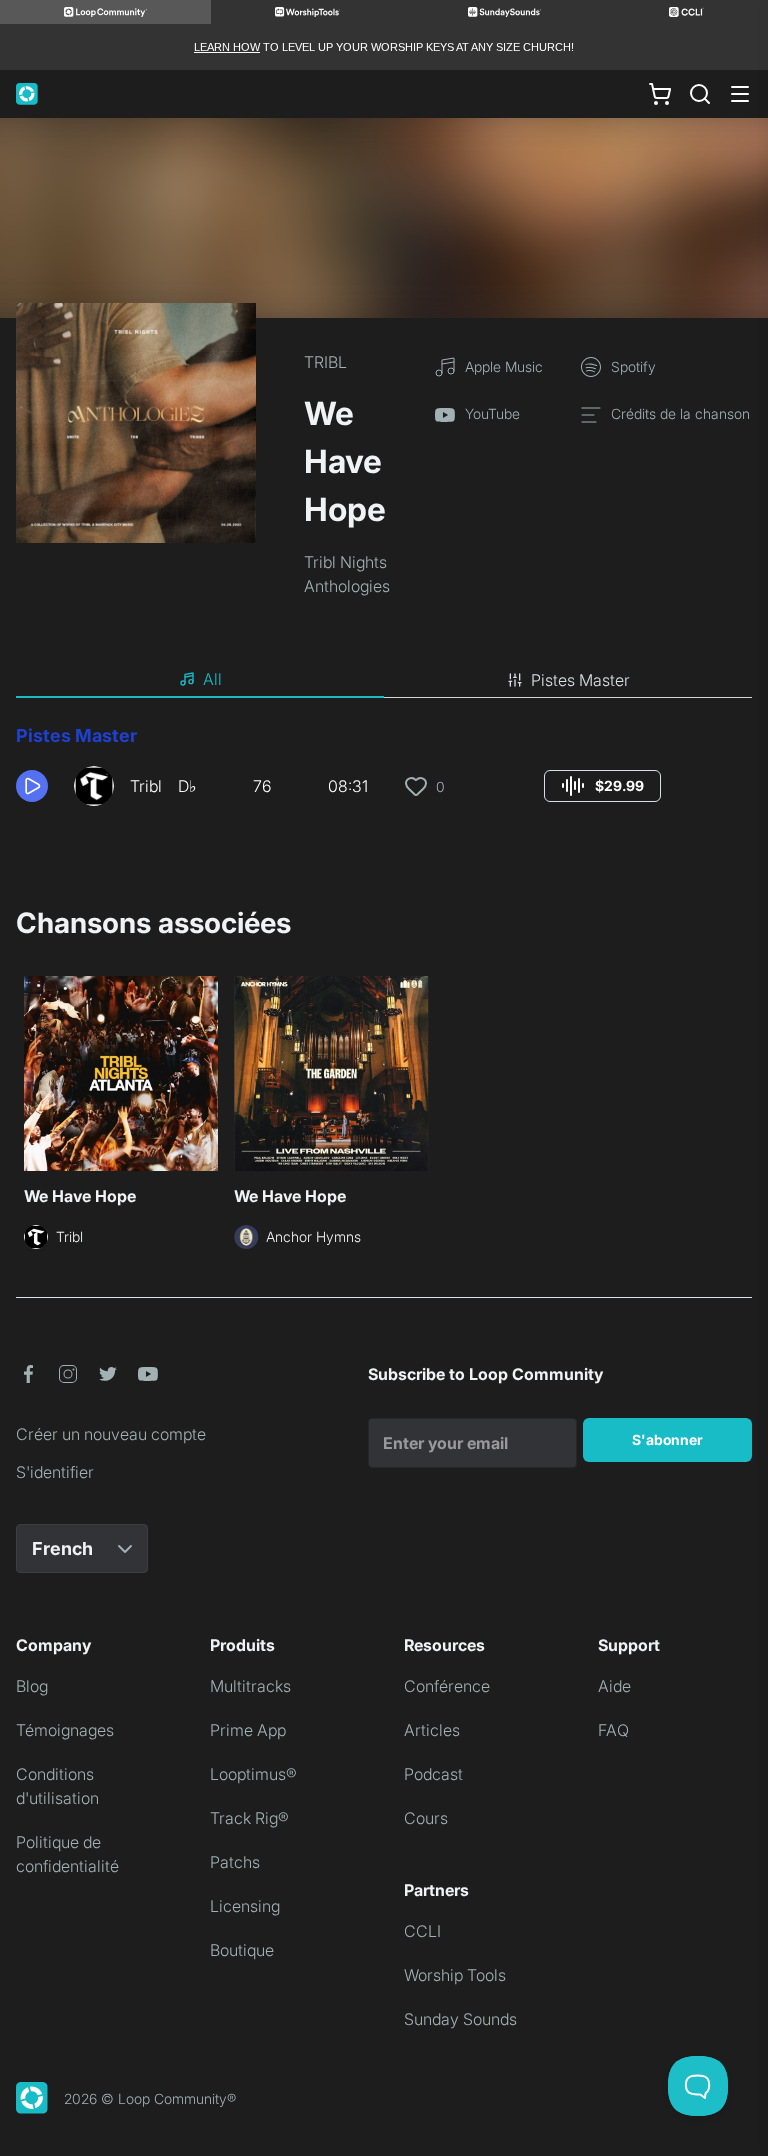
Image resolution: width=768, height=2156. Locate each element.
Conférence (447, 1686)
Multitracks (250, 1686)
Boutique (242, 1950)
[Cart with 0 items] (660, 94)
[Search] (700, 94)
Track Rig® (249, 1818)
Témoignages (65, 1730)
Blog (32, 1686)
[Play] (32, 786)
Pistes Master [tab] (580, 680)
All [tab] (212, 679)
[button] (37, 786)
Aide (614, 1686)
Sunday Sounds (460, 2019)
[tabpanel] (384, 772)
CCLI (422, 1931)
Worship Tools (455, 1975)
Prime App (248, 1730)
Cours (426, 1818)
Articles (432, 1730)
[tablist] (384, 680)
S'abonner (667, 1439)
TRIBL (325, 362)
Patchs (235, 1862)
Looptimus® (253, 1774)
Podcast (433, 1774)
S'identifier (55, 1472)
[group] (602, 786)
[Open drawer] (740, 94)
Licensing (245, 1906)
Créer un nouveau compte (111, 1434)
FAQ (613, 1730)
